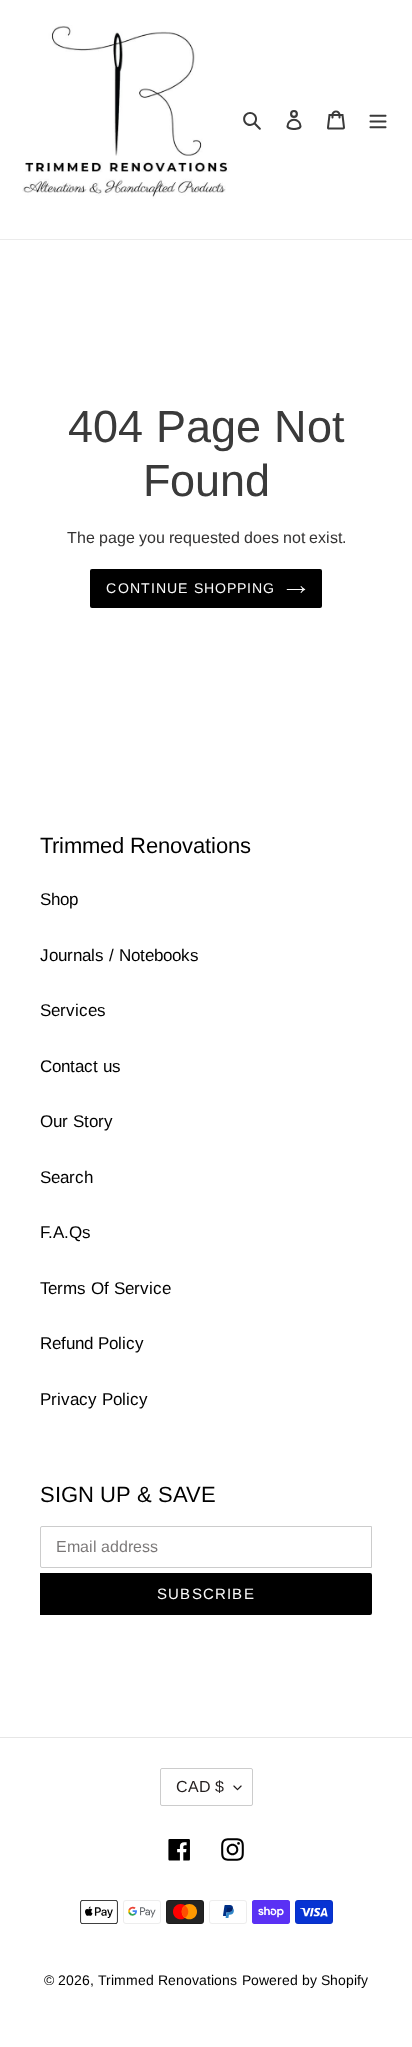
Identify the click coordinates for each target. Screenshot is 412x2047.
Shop (59, 899)
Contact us (80, 1066)
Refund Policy (92, 1343)
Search (66, 1177)
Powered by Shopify (305, 1980)
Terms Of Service (105, 1288)
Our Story (76, 1121)
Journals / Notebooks (119, 955)
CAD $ (200, 1786)
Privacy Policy (94, 1399)
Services (73, 1010)
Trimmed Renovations (167, 1980)
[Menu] (378, 120)
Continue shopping (190, 588)
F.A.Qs (65, 1232)
